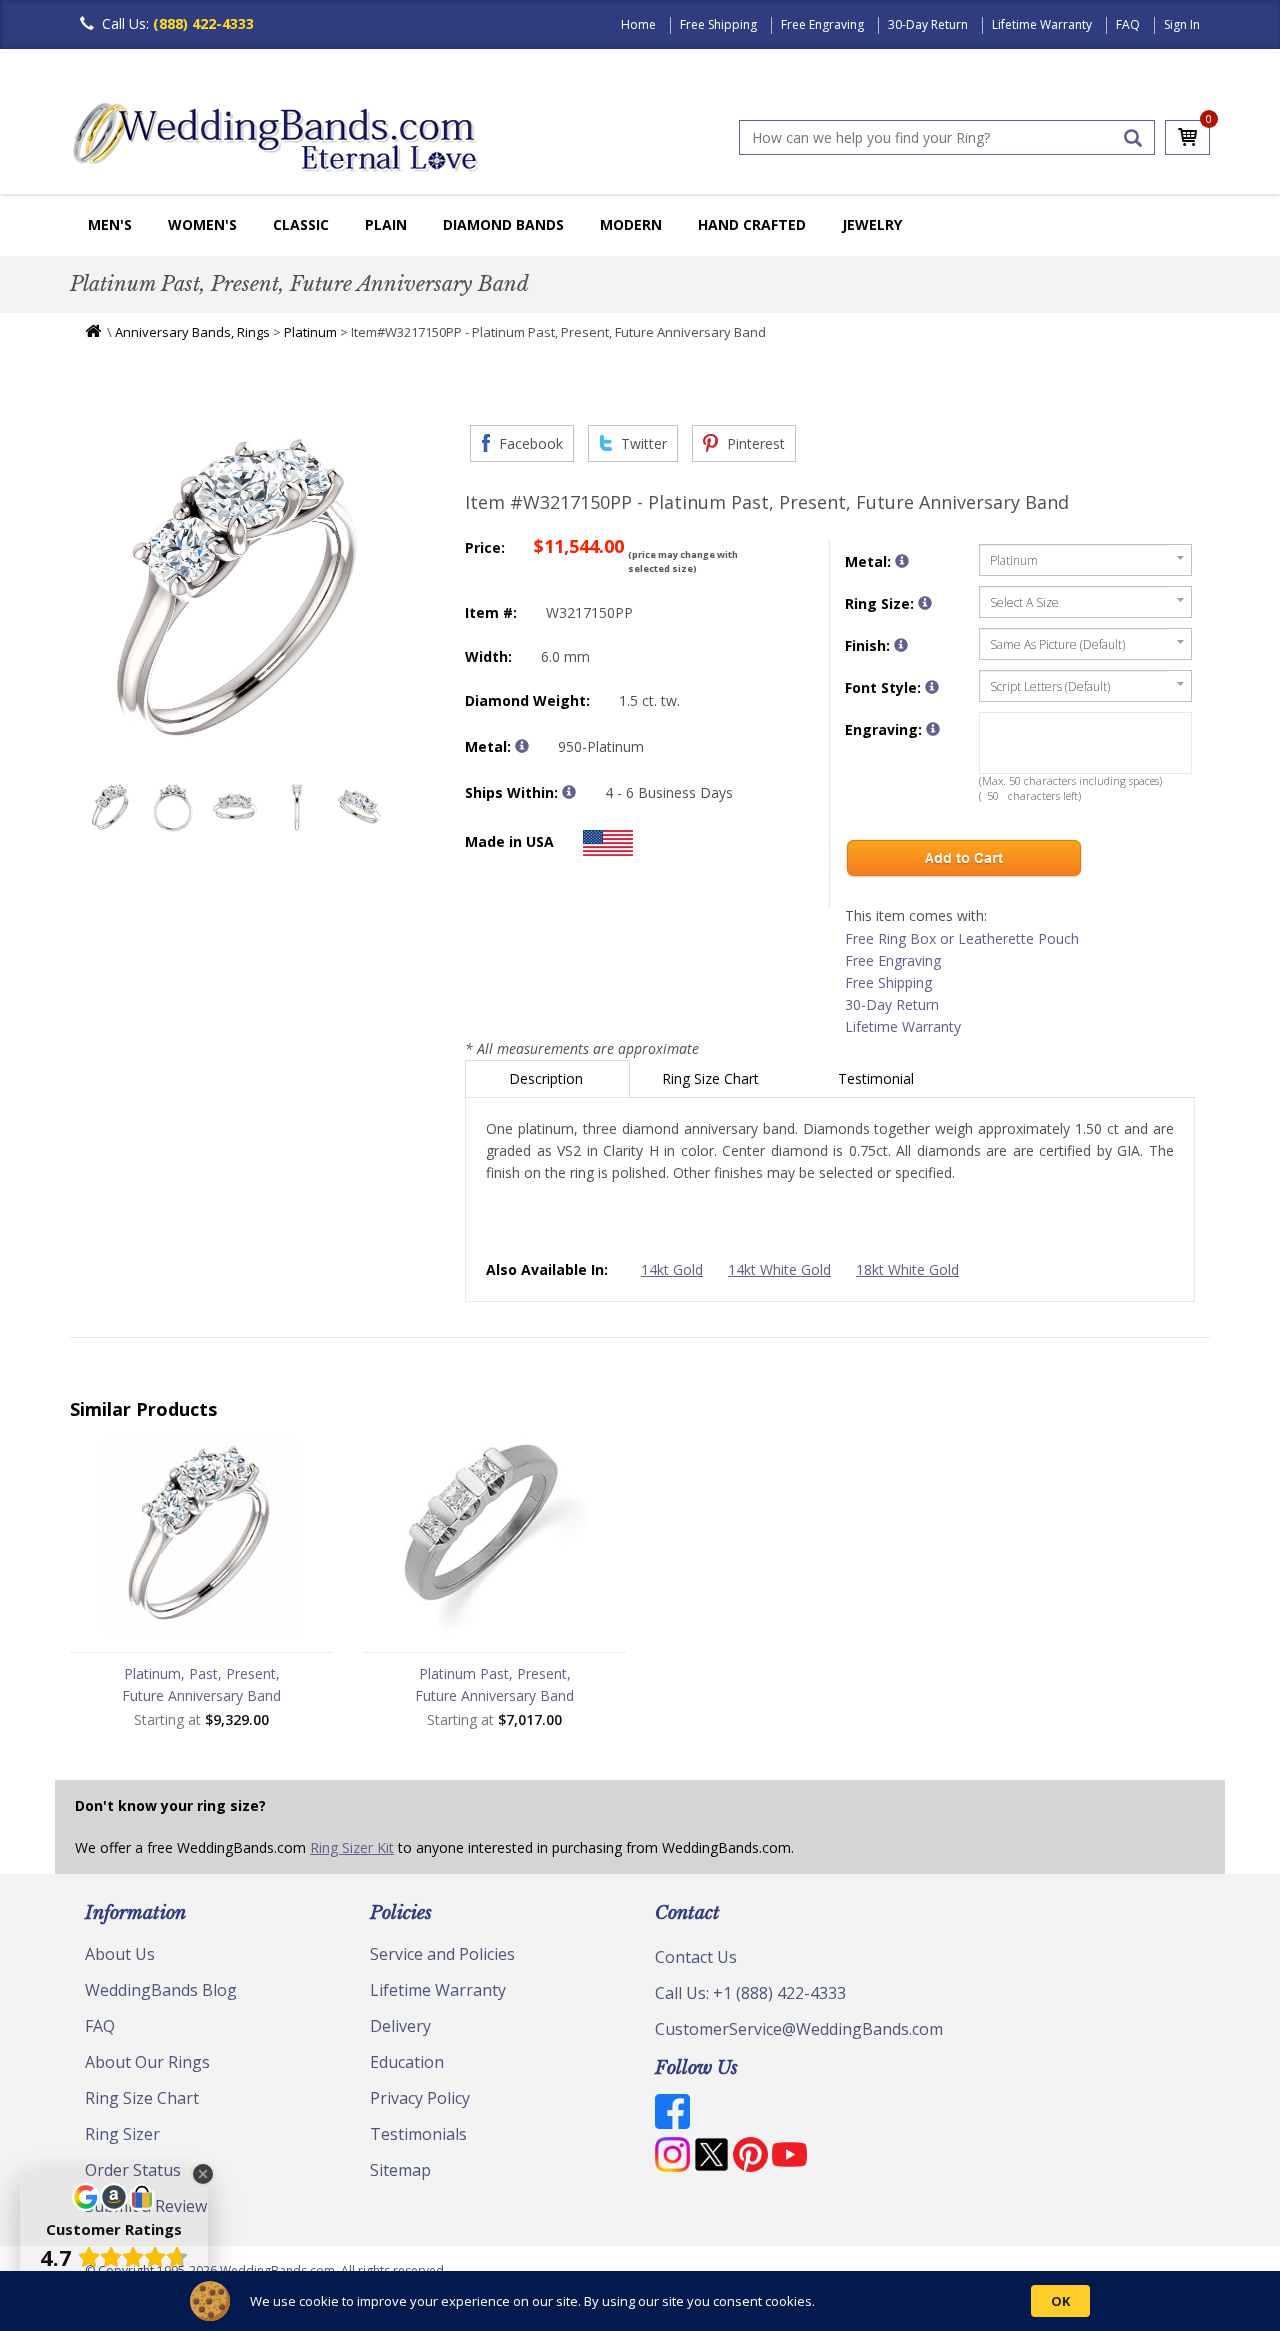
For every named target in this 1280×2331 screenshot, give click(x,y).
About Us (120, 1954)
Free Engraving (822, 24)
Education (407, 2062)
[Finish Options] (901, 645)
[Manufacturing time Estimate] (569, 792)
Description (548, 1078)
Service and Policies (442, 1954)
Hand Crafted (752, 224)
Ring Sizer (122, 2134)
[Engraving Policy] (932, 687)
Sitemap (400, 2170)
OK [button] (1060, 2301)
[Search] (1133, 138)
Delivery (400, 2026)
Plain (386, 224)
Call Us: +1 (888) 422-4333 (750, 1993)
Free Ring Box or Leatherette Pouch (962, 938)
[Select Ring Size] (925, 603)
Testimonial (878, 1078)
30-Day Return (928, 24)
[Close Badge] (203, 2174)
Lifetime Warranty (1042, 24)
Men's (110, 224)
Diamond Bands (503, 224)
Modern (631, 224)
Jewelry (872, 224)
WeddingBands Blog (161, 1990)
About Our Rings (147, 2062)
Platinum (310, 332)
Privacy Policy (420, 2098)
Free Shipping (718, 24)
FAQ (1128, 24)
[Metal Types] (522, 746)
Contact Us (696, 1957)
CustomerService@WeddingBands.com (799, 2029)
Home (638, 24)
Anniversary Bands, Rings (192, 332)
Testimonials (418, 2134)
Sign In (1182, 24)
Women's (202, 224)
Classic (301, 224)
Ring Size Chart (712, 1078)
